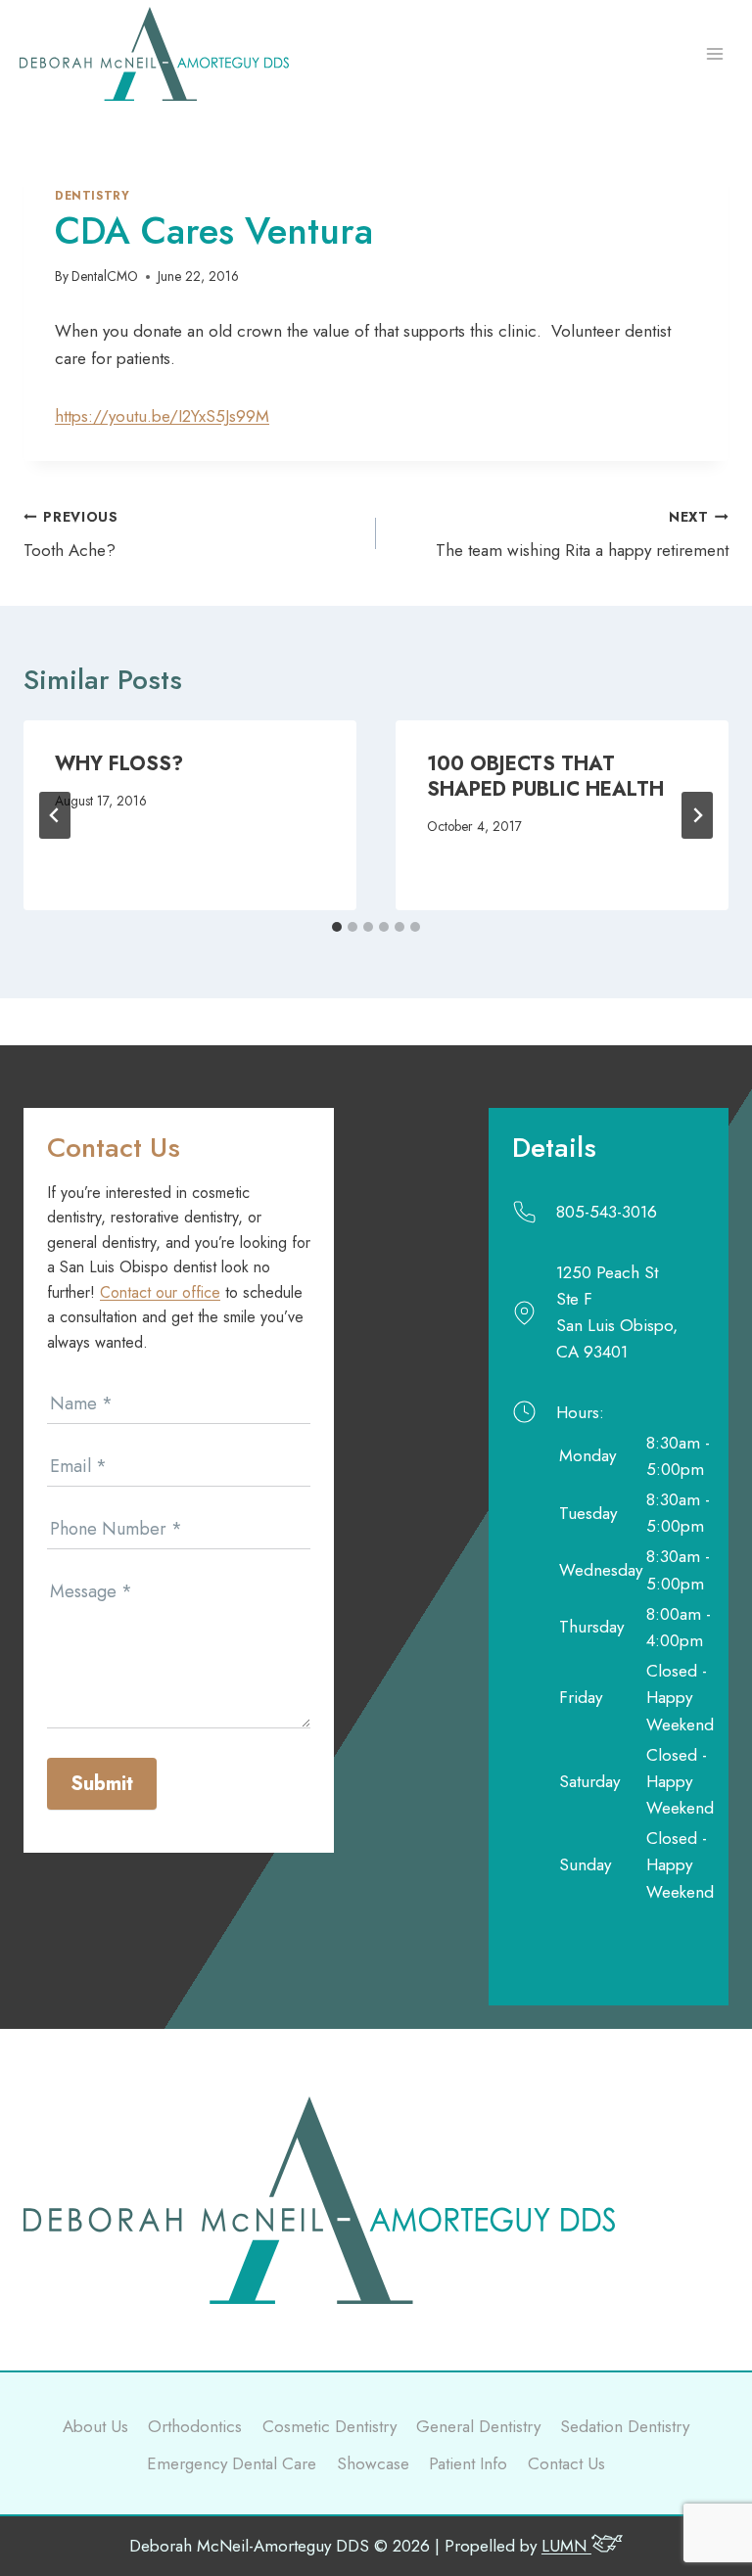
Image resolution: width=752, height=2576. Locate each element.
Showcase (373, 2463)
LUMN (566, 2546)
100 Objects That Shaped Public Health (545, 777)
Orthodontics (195, 2426)
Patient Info (468, 2463)
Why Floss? (119, 764)
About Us (95, 2426)
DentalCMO (105, 276)
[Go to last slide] (55, 815)
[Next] (697, 815)
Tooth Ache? (71, 535)
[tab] (337, 927)
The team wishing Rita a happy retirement (582, 535)
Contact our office (160, 1292)
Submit (102, 1784)
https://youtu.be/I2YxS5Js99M (162, 416)
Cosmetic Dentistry (329, 2426)
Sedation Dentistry (625, 2426)
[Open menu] (714, 54)
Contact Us (566, 2463)
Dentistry (92, 195)
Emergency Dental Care (232, 2463)
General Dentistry (478, 2426)
